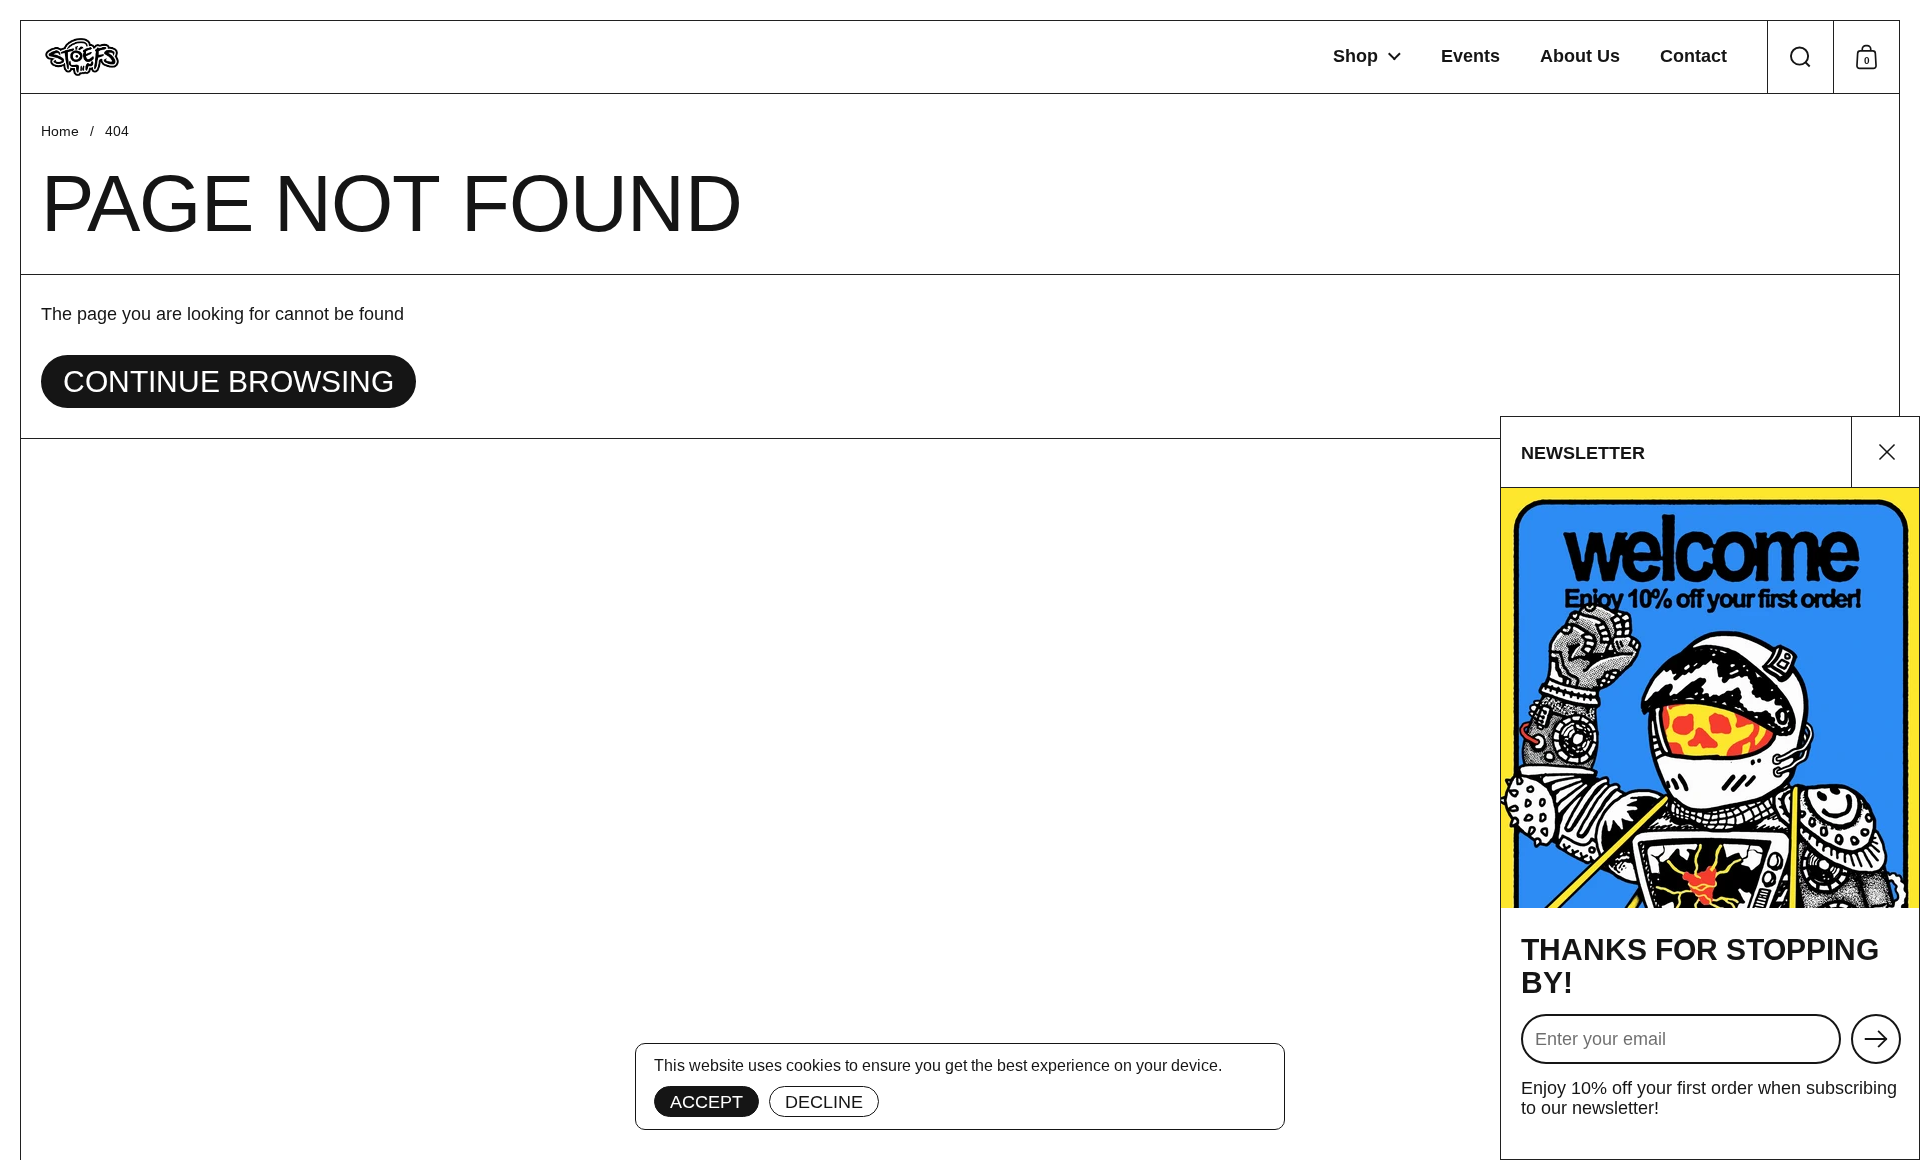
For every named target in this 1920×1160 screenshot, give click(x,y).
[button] (1800, 57)
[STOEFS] (82, 57)
